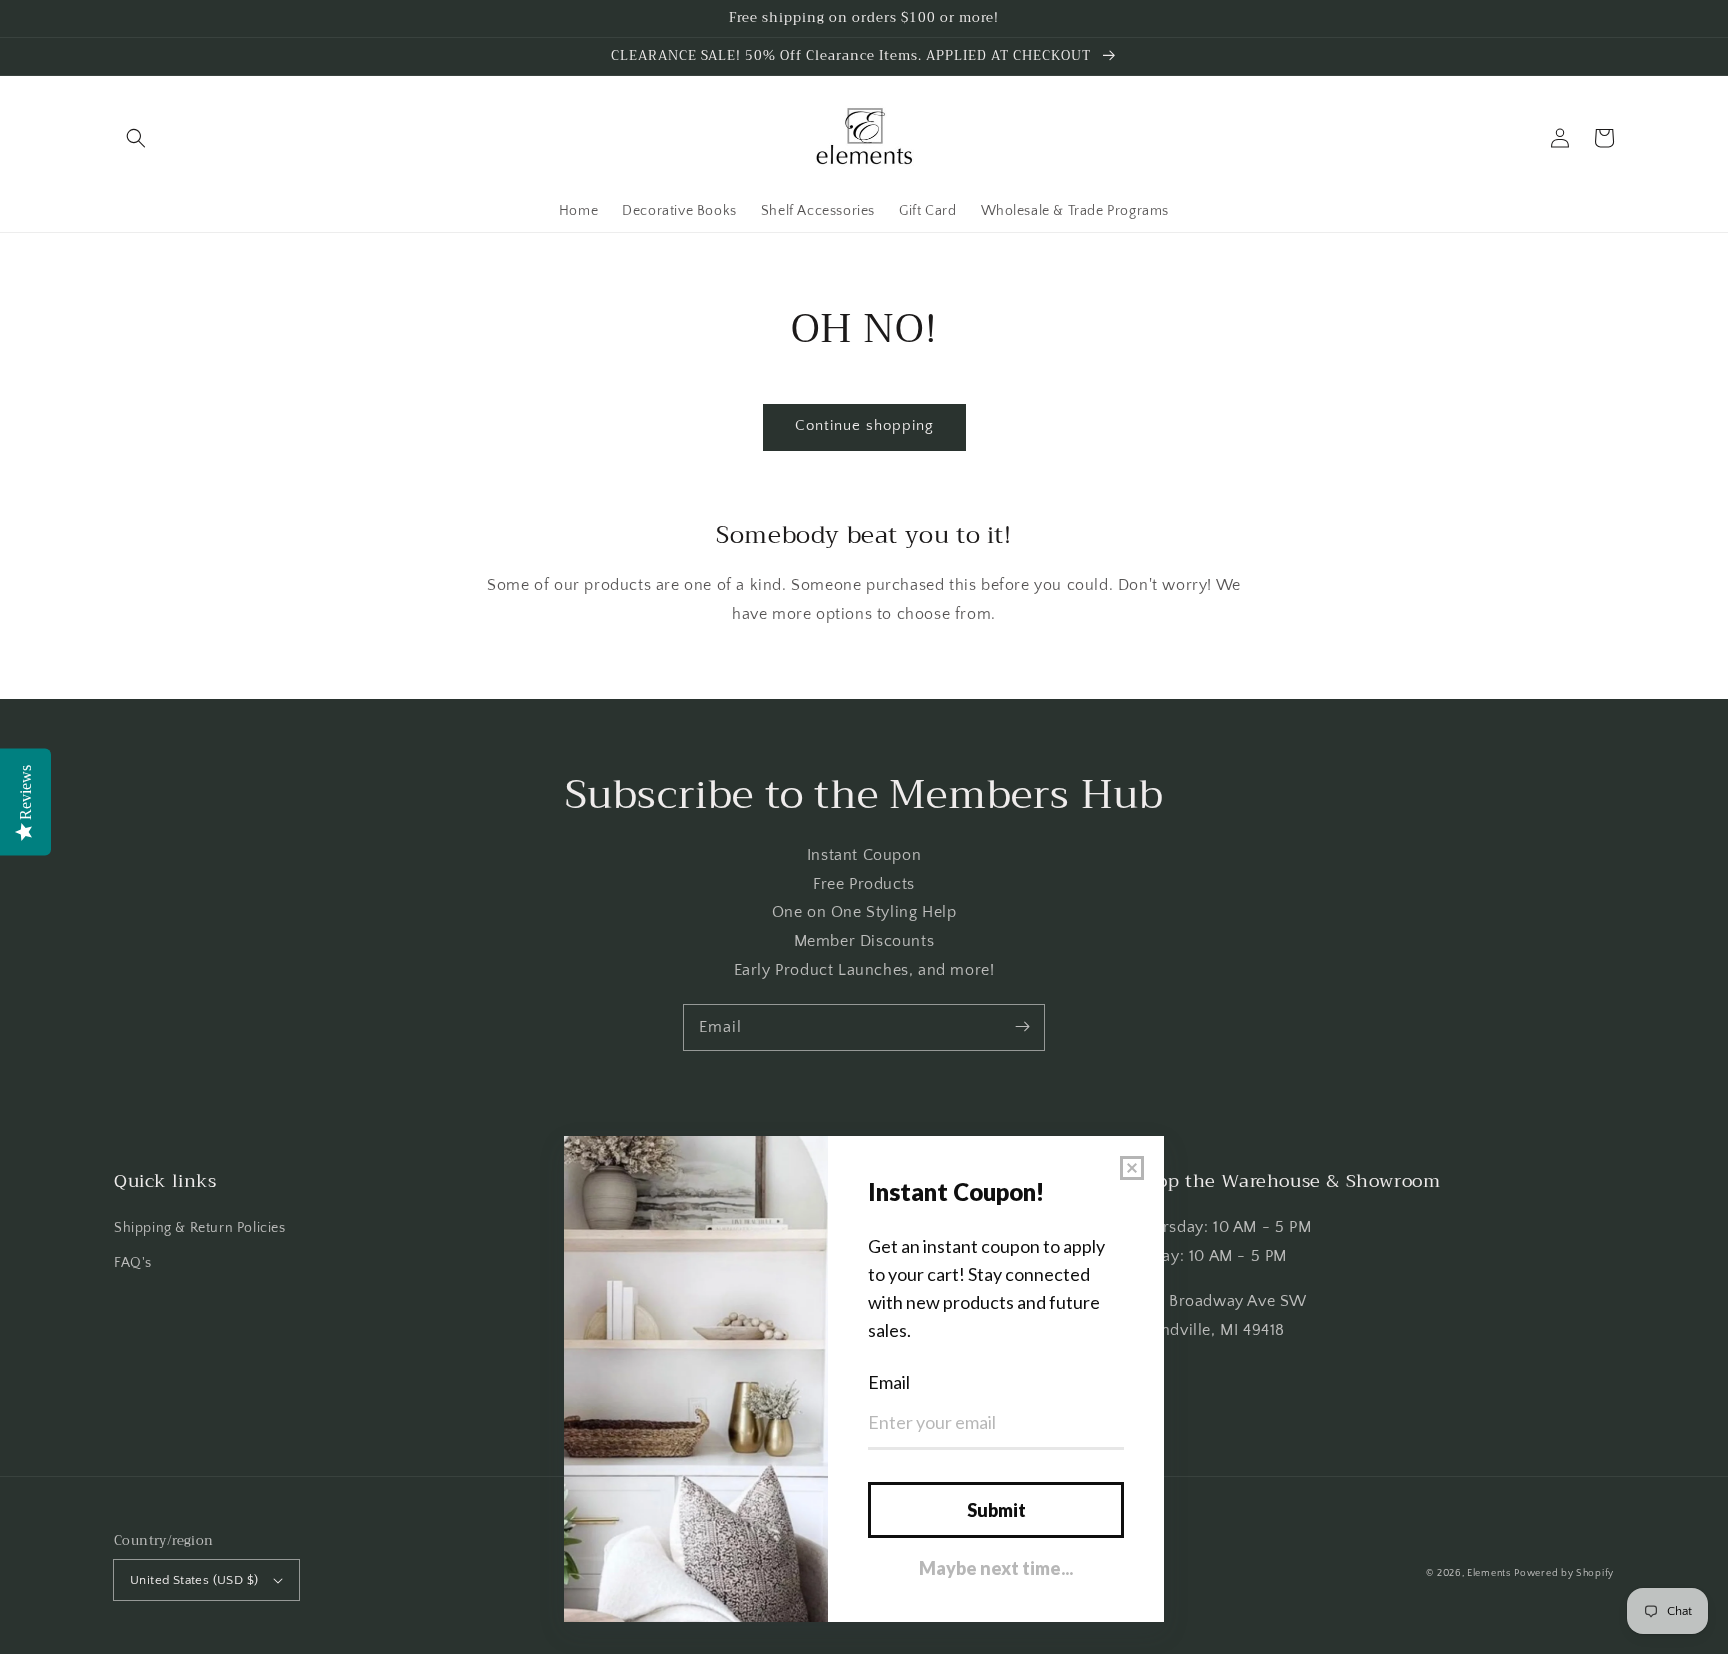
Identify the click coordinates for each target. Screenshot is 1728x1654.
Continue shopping (864, 425)
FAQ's (133, 1263)
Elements (1489, 1573)
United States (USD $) (194, 1580)
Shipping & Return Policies (200, 1228)
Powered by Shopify (1564, 1573)
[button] (136, 138)
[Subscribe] (1022, 1027)
